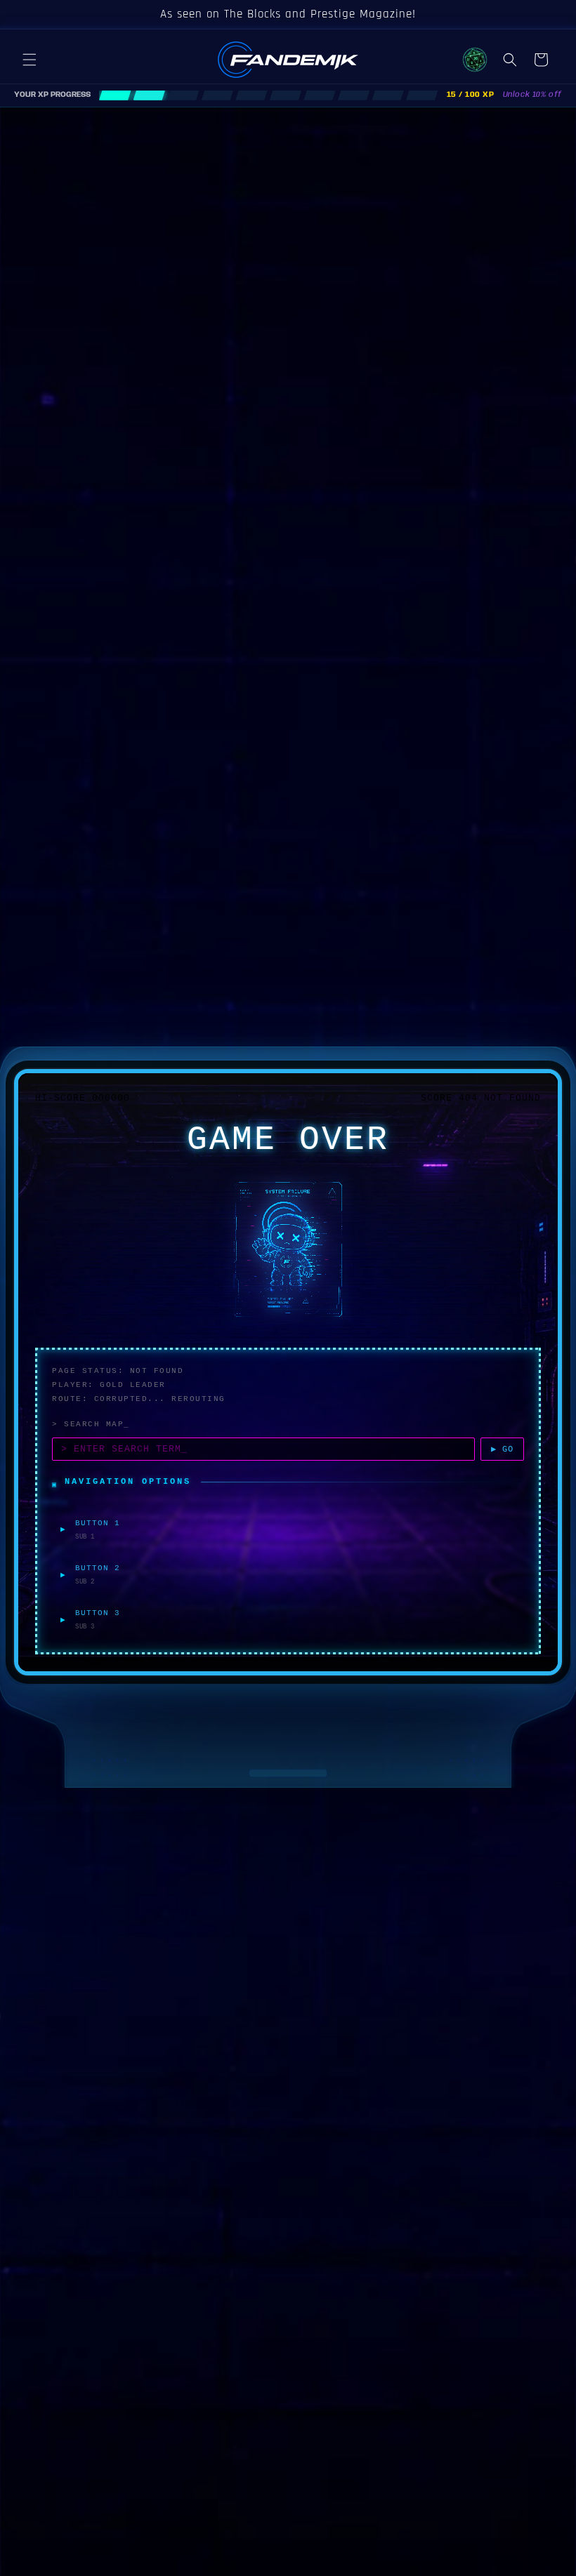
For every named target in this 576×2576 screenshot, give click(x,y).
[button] (30, 60)
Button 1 (98, 1523)
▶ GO (502, 1449)
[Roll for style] (475, 60)
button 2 (98, 1568)
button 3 (98, 1613)
